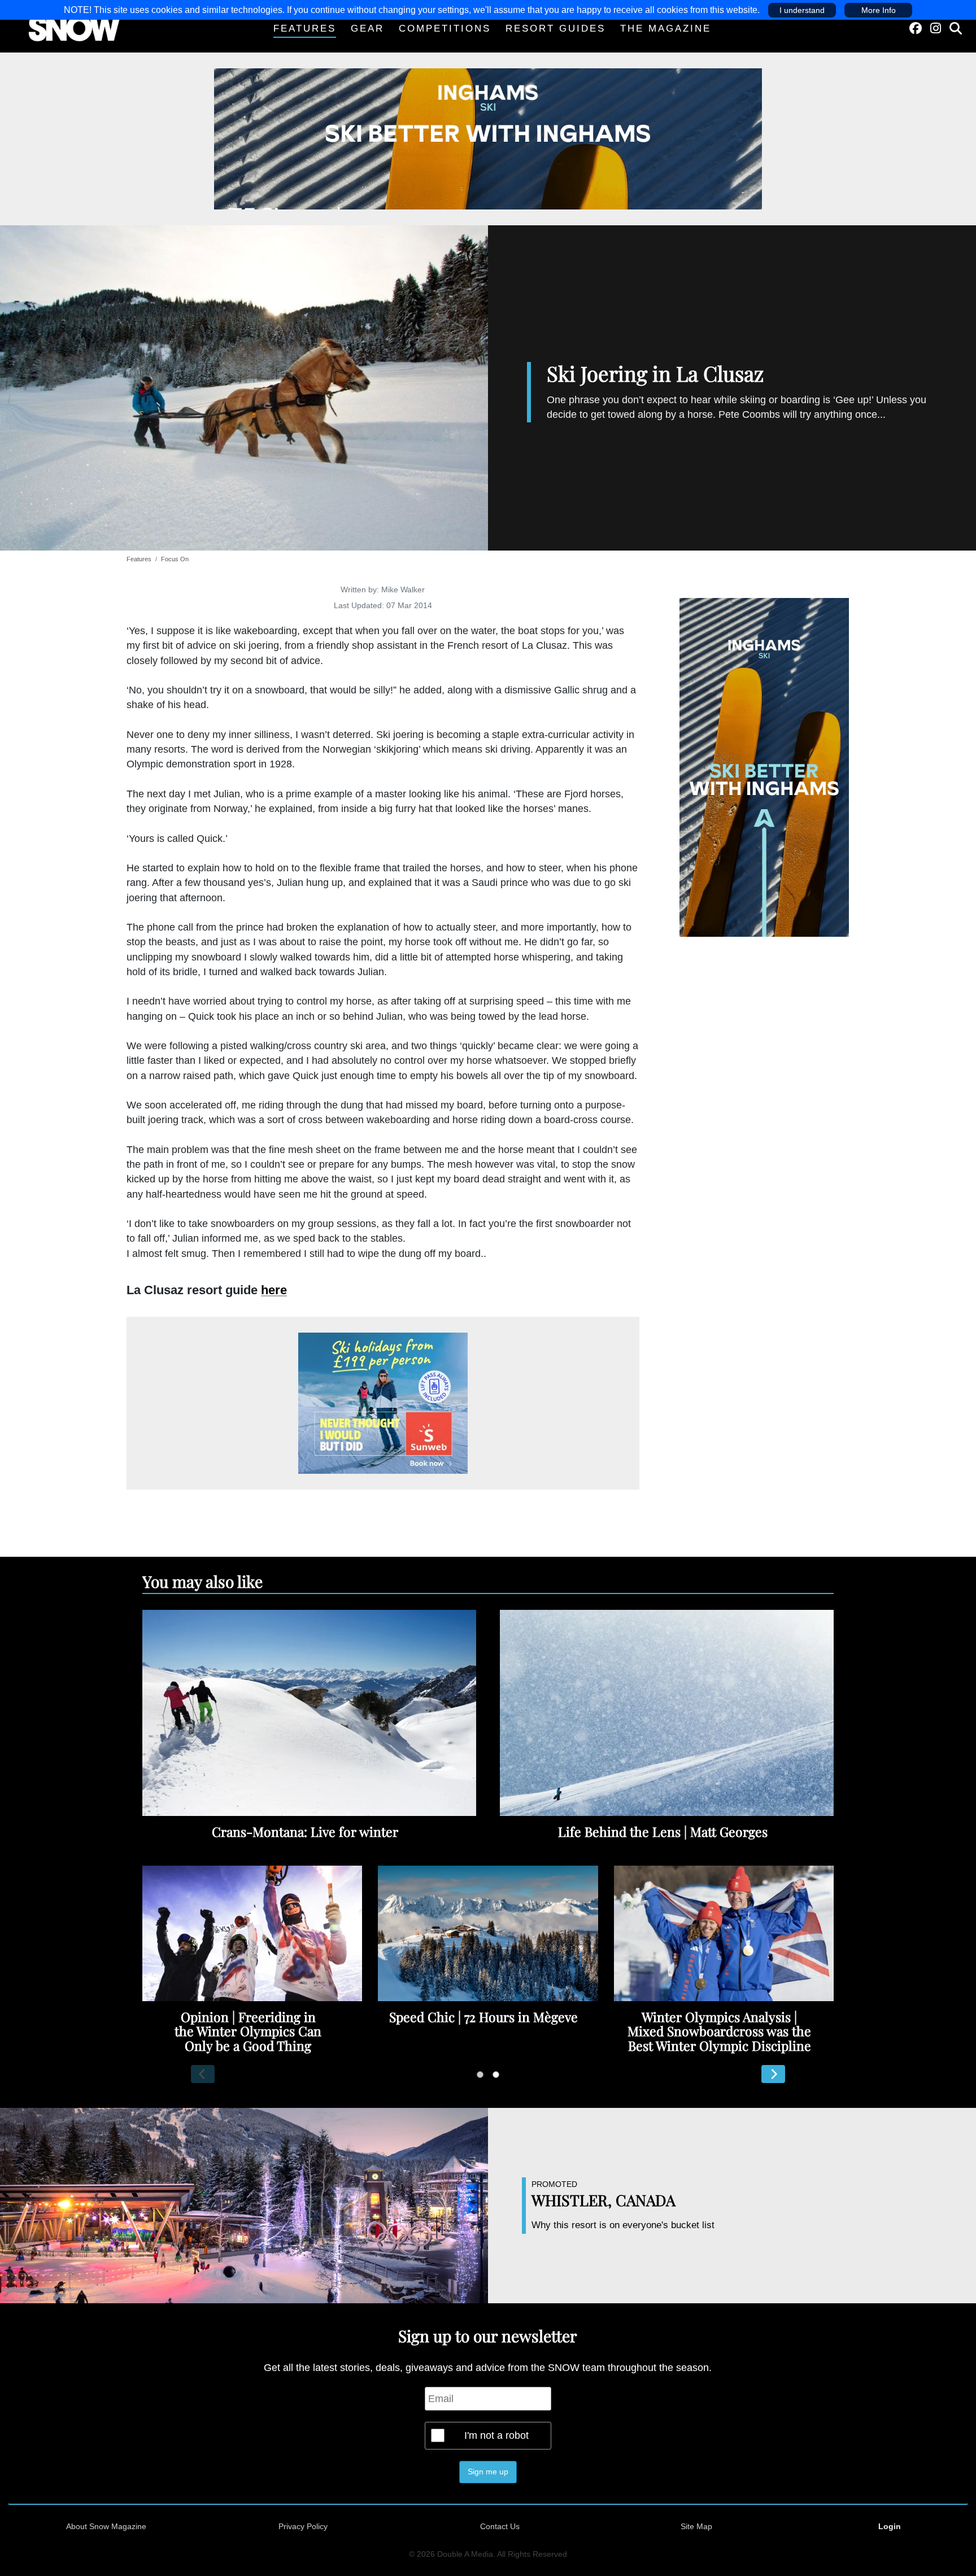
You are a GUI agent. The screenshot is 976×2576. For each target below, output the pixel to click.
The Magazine (666, 29)
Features (305, 29)
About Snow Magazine (106, 2526)
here (274, 1290)
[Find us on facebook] (916, 29)
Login (890, 2526)
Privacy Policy (303, 2526)
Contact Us (500, 2526)
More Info (879, 10)
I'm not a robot (496, 2435)
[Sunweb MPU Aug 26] (383, 1403)
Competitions (445, 29)
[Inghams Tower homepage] (764, 767)
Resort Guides (555, 29)
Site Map (696, 2526)
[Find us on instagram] (936, 29)
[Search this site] (956, 29)
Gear (367, 29)
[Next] (773, 2074)
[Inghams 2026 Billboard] (488, 138)
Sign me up (488, 2472)
